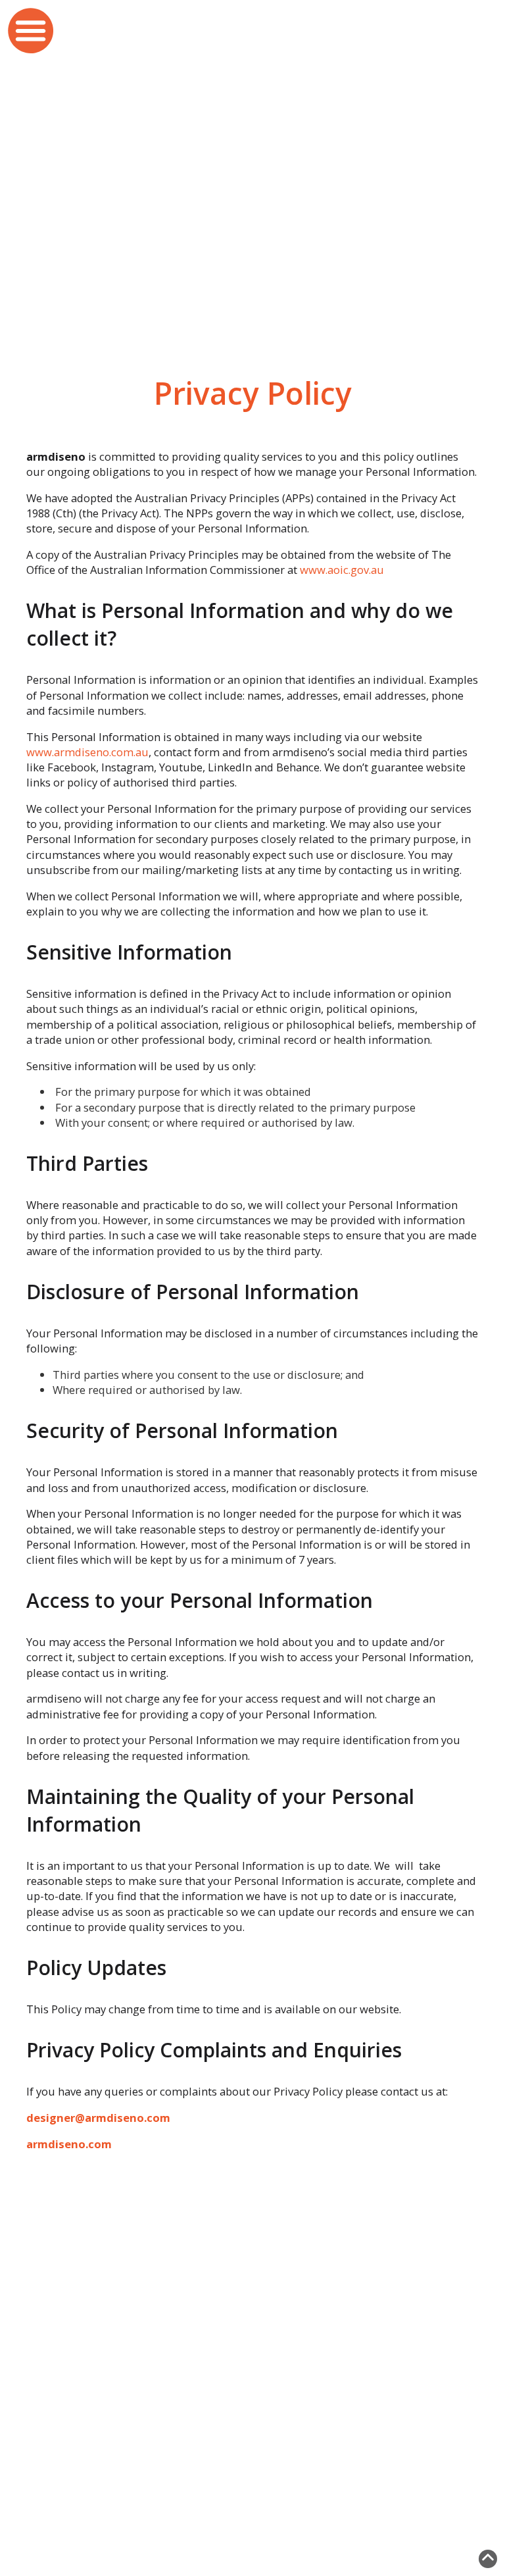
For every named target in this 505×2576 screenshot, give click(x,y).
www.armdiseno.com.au (87, 752)
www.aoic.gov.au (342, 570)
